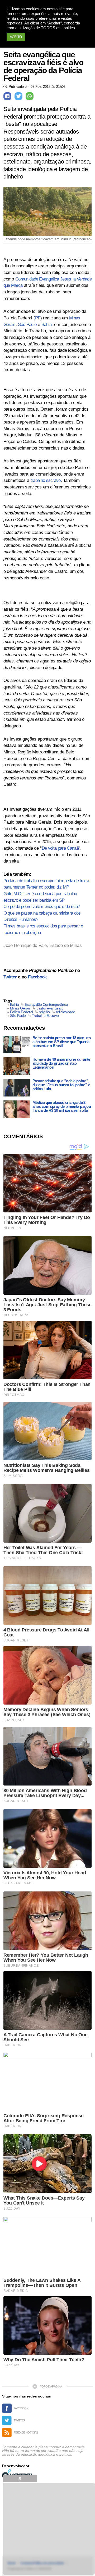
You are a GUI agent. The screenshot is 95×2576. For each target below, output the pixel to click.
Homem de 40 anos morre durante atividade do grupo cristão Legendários (61, 1063)
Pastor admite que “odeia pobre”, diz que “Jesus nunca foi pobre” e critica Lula (61, 1085)
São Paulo (27, 325)
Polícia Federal (22, 1012)
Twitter (10, 977)
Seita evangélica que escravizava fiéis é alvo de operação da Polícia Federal (43, 67)
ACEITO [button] (16, 37)
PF (38, 318)
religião (44, 1012)
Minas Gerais (20, 1008)
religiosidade (66, 1012)
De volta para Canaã (60, 848)
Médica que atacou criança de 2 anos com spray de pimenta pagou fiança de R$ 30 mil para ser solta (62, 1106)
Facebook (37, 977)
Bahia (47, 325)
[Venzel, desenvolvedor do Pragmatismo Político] (18, 2474)
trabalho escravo (46, 480)
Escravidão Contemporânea (46, 1004)
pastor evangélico (50, 1008)
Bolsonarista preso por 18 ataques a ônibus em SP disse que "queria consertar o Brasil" (61, 1042)
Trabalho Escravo (45, 1016)
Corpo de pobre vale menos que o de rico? (42, 907)
